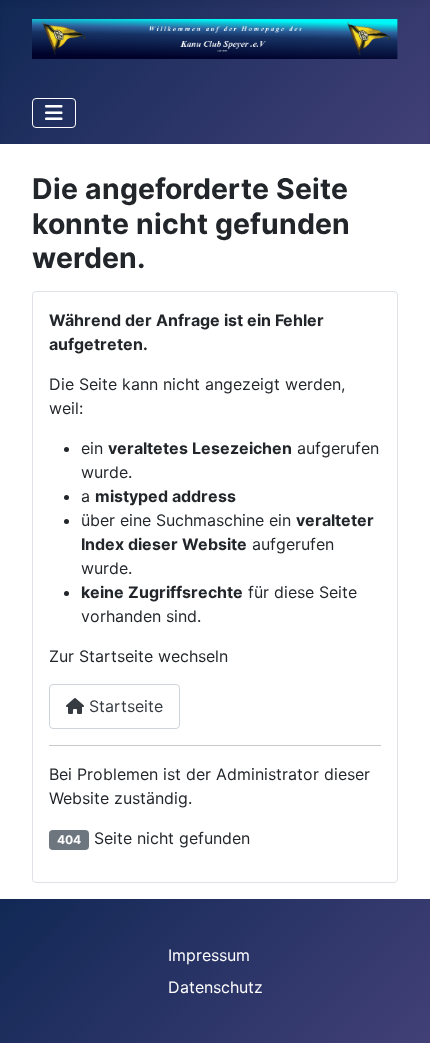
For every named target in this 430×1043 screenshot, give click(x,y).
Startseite (123, 706)
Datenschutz (215, 987)
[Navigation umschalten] (54, 113)
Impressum (209, 955)
